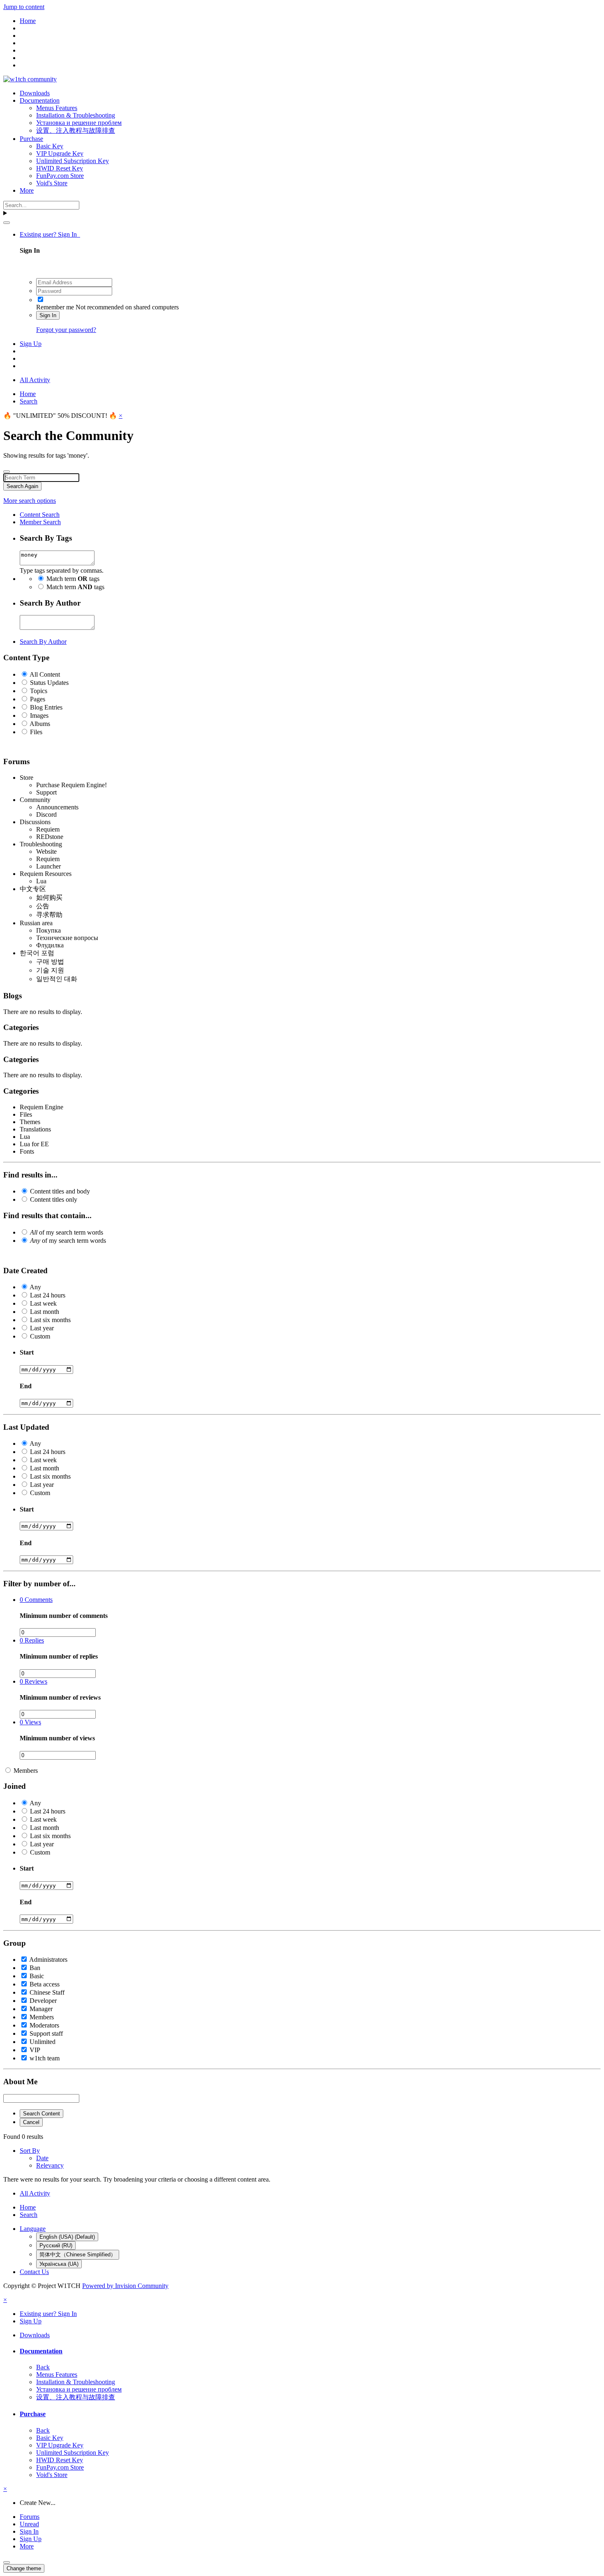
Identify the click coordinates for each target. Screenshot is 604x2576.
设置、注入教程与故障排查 (76, 130)
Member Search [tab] (40, 522)
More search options (30, 501)
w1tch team (45, 2058)
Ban (35, 1968)
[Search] (7, 223)
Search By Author (43, 642)
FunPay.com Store (60, 176)
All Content (45, 674)
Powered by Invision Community (125, 2286)
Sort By (30, 2151)
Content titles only (54, 1199)
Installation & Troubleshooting (76, 115)
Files (36, 732)
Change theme (24, 2568)
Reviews (33, 1681)
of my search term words (67, 1232)
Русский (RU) (56, 2245)
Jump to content (24, 7)
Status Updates (49, 683)
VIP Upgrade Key (60, 153)
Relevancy (50, 2165)
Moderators (44, 2025)
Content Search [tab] (40, 515)
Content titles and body (60, 1191)
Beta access (45, 1984)
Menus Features (57, 108)
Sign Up (31, 344)
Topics (39, 691)
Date (42, 2158)
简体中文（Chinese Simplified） (78, 2255)
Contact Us (34, 2272)
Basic (37, 1976)
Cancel (31, 2122)
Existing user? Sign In (50, 234)
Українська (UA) (59, 2264)
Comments (36, 1600)
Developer (43, 2001)
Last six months (50, 1320)
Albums (40, 724)
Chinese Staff (47, 1992)
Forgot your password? (66, 330)
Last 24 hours (48, 1295)
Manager (41, 2009)
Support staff (46, 2033)
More (27, 190)
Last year (42, 1328)
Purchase (31, 139)
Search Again (22, 486)
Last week (43, 1303)
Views (30, 1722)
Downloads (35, 93)
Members (26, 1771)
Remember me (55, 307)
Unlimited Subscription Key (73, 161)
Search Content (41, 2114)
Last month (45, 1312)
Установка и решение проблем (79, 123)
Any (35, 1287)
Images (39, 715)
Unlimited (43, 2042)
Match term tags (73, 579)
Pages (38, 699)
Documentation (40, 100)
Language (33, 2229)
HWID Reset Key (60, 168)
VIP (35, 2050)
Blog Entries (46, 707)
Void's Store (52, 183)
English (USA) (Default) (67, 2237)
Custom (40, 1336)
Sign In (48, 315)
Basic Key (50, 146)
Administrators (48, 1960)
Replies (32, 1640)
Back (43, 2367)
